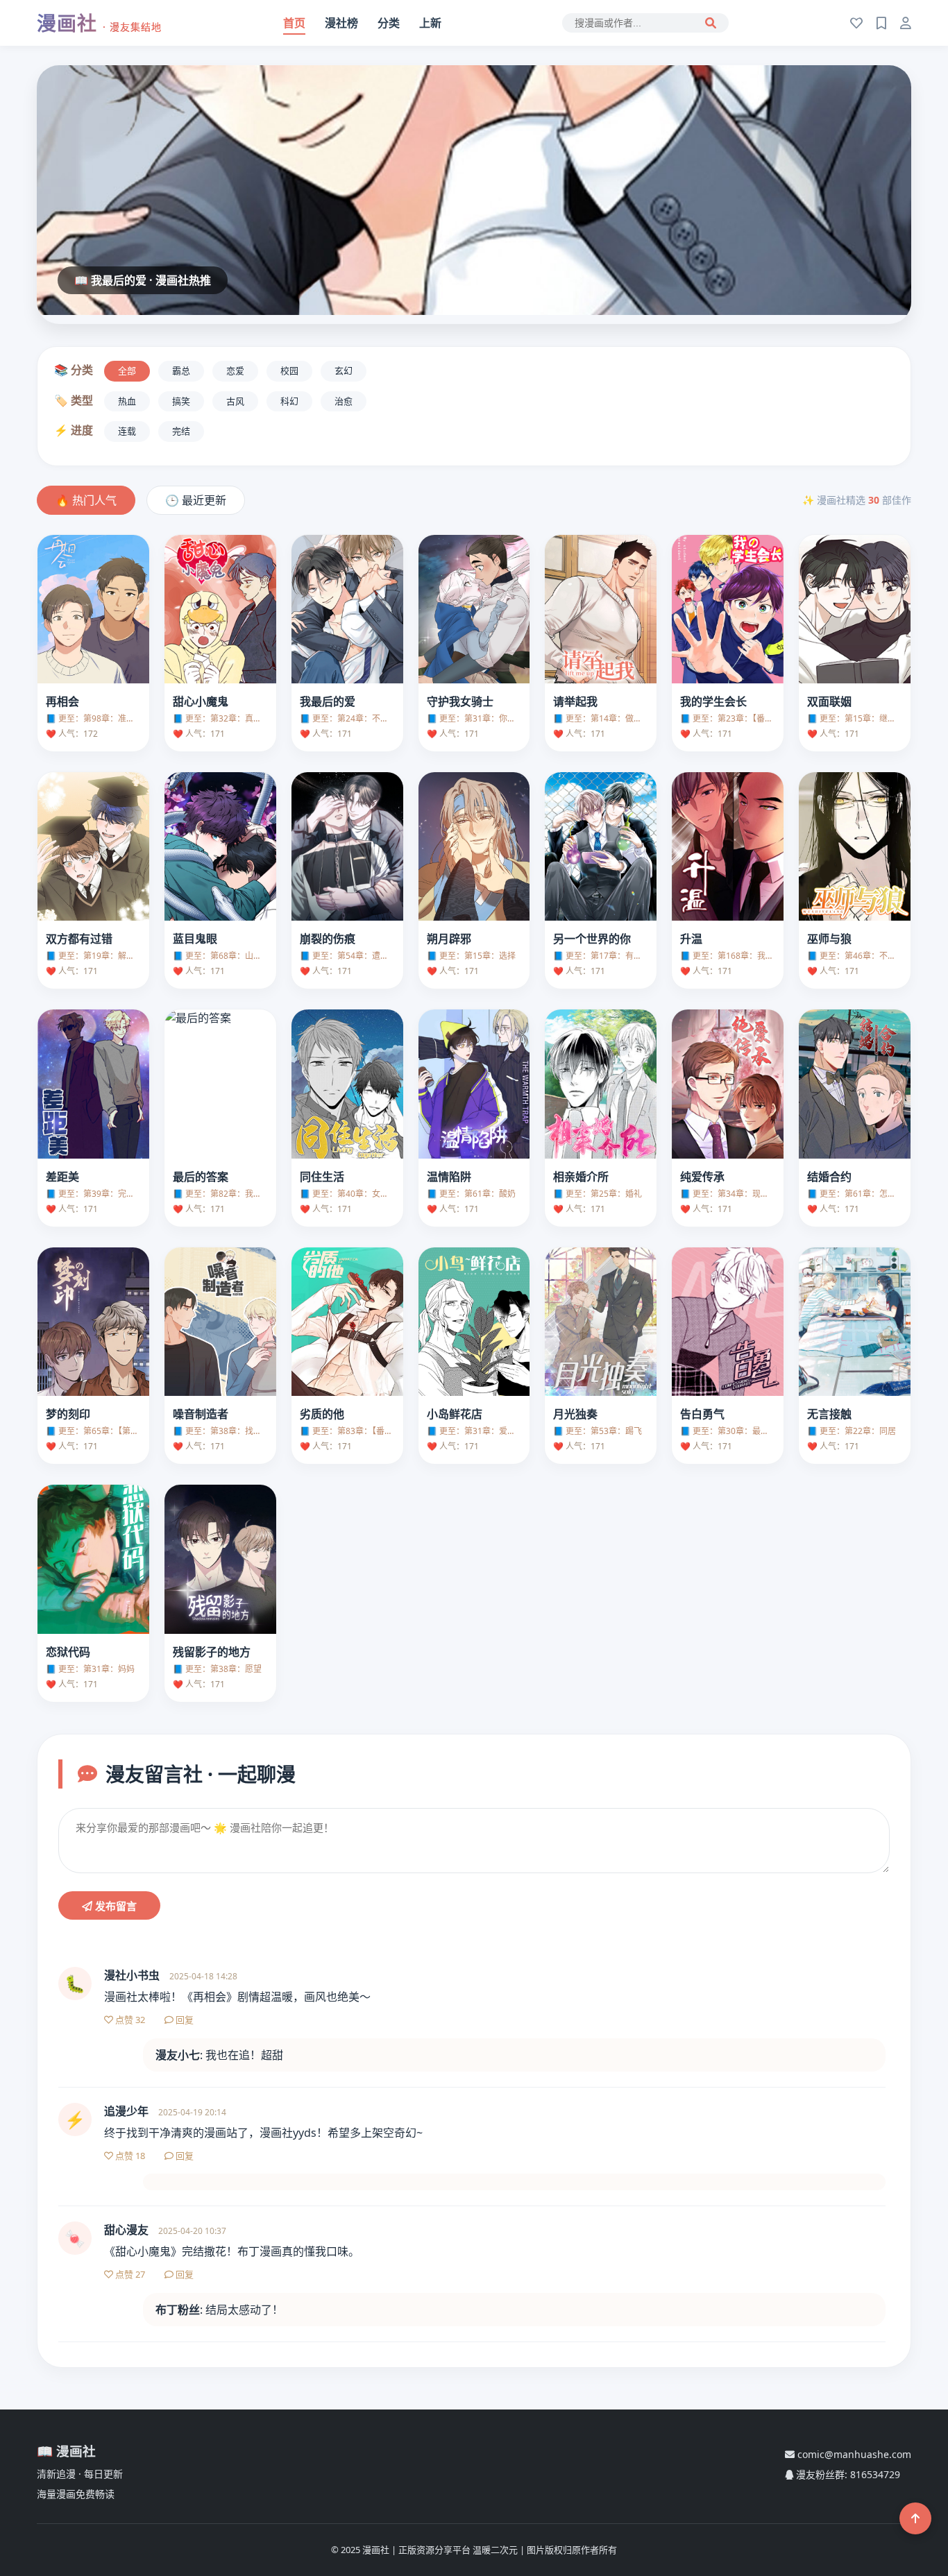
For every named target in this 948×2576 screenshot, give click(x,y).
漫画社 (99, 23)
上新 (430, 23)
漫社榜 (341, 23)
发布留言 (115, 1906)
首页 (294, 23)
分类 (389, 23)
